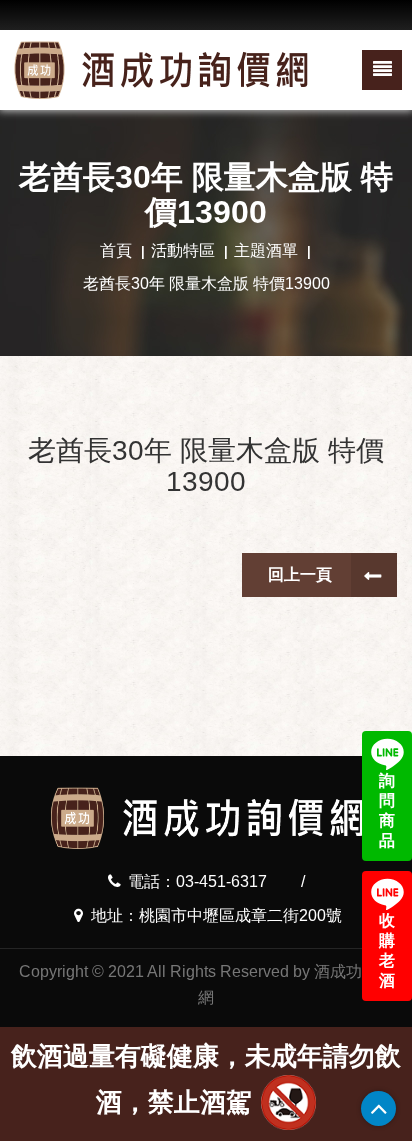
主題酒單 (266, 250)
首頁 (116, 250)
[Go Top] (378, 1108)
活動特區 (183, 250)
